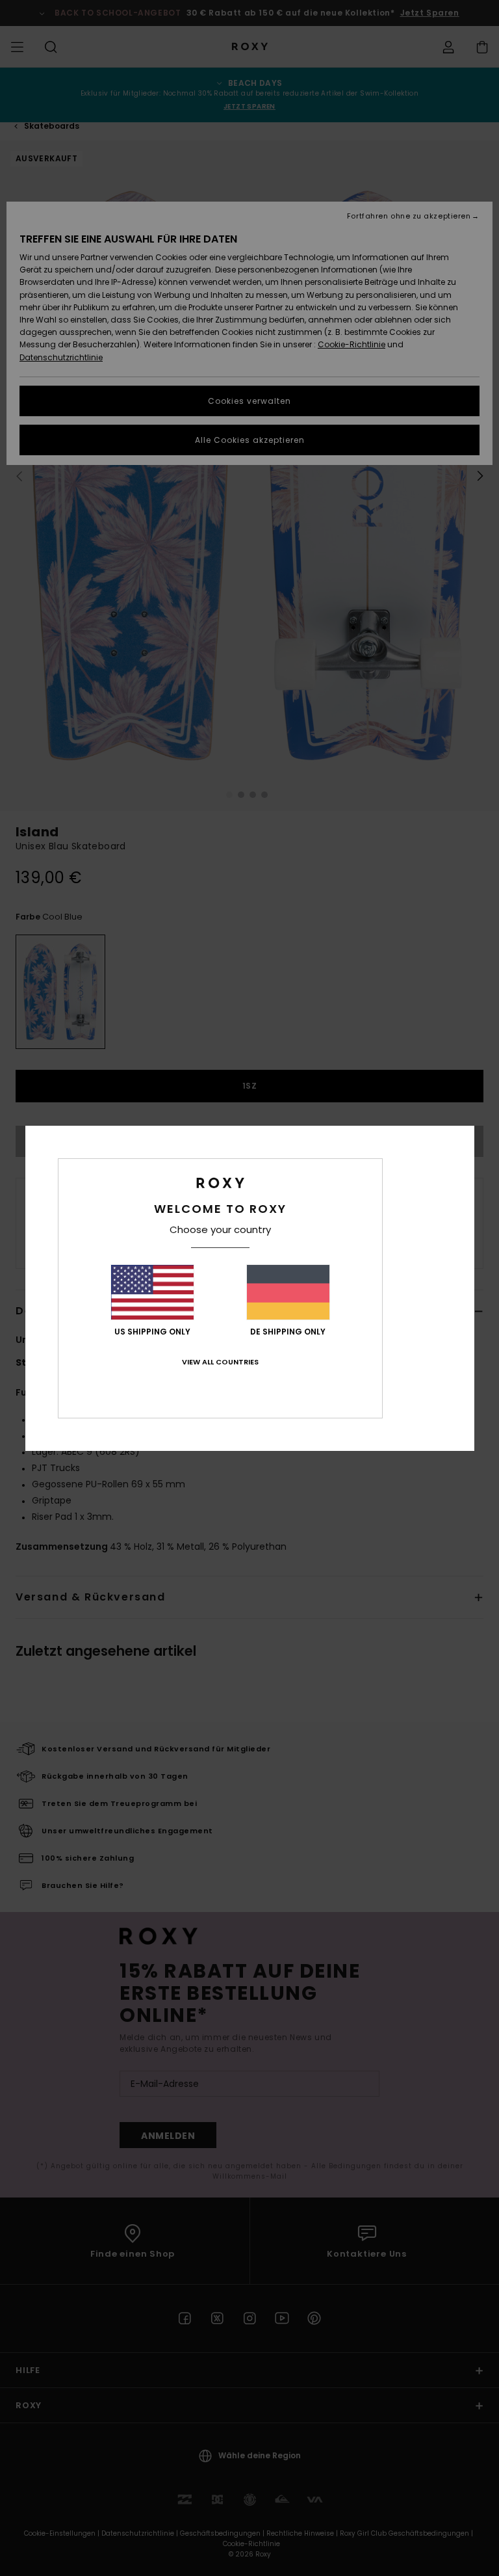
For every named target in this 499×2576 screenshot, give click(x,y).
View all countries (220, 1362)
